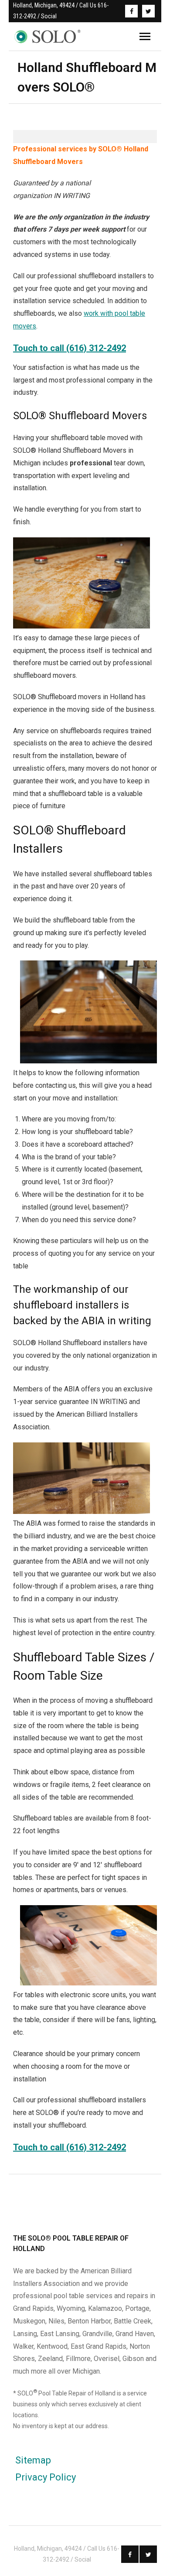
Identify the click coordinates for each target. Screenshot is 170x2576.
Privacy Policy (46, 2477)
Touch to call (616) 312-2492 (70, 348)
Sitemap (33, 2460)
